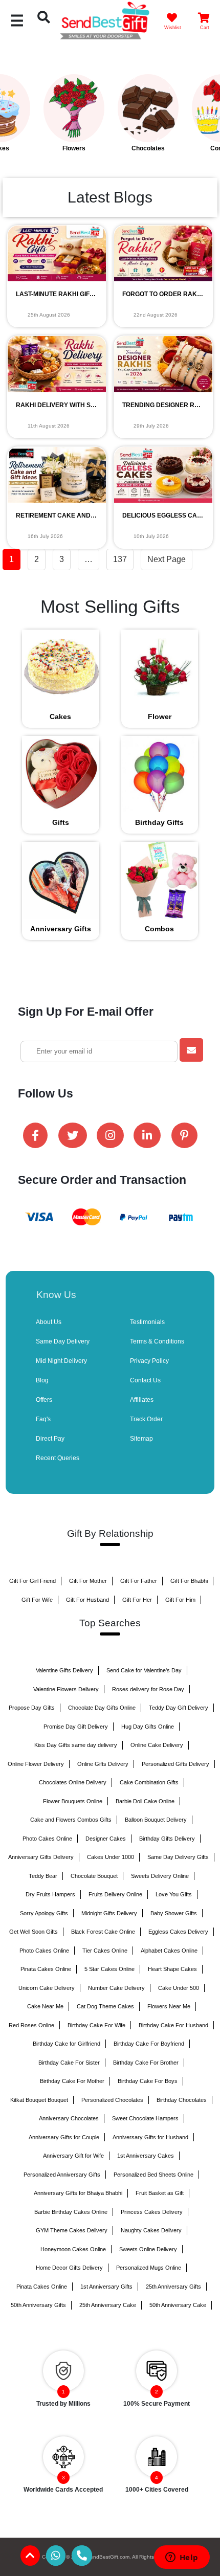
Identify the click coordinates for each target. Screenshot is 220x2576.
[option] (37, 114)
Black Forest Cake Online (103, 1932)
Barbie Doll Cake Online (145, 1801)
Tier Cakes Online (105, 1951)
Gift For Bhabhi (189, 1581)
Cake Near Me (45, 2006)
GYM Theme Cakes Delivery (72, 2230)
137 (120, 559)
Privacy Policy (149, 1361)
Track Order (146, 1419)
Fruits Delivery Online (115, 1894)
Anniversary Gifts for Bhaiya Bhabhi (78, 2193)
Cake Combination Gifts (149, 1782)
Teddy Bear (43, 1876)
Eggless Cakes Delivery (178, 1932)
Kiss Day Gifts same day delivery (76, 1745)
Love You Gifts (174, 1894)
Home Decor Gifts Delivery (69, 2268)
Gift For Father (139, 1581)
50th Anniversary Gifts (38, 2305)
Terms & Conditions (157, 1341)
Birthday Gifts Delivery (167, 1839)
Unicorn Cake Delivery (47, 1988)
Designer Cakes (106, 1839)
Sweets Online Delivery (148, 2249)
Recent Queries (58, 1458)
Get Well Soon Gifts (34, 1932)
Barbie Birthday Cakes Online (71, 2212)
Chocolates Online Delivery (73, 1782)
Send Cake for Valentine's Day (144, 1670)
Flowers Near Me (169, 2006)
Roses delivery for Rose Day (148, 1689)
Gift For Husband (87, 1600)
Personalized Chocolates (112, 2100)
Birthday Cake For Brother (146, 2063)
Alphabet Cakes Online (169, 1951)
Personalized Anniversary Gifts (62, 2175)
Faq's (43, 1419)
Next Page (167, 559)
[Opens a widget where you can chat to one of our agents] (182, 2558)
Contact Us (145, 1380)
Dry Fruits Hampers (50, 1894)
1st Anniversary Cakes (146, 2156)
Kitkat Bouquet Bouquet (39, 2100)
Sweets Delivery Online (160, 1876)
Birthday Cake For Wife (96, 2025)
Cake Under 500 (179, 1988)
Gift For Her (137, 1600)
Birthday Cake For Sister (69, 2063)
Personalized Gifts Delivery (175, 1764)
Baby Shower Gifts (174, 1913)
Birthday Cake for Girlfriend (67, 2044)
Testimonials (147, 1322)
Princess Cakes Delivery (152, 2212)
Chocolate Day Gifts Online (102, 1708)
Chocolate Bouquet (94, 1876)
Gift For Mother (88, 1581)
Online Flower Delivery (36, 1764)
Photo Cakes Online (47, 1839)
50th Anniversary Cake (178, 2305)
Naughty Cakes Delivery (151, 2230)
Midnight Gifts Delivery (109, 1913)
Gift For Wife (37, 1600)
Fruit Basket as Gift (160, 2193)
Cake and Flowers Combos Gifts (71, 1820)
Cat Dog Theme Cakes (105, 2006)
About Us (49, 1322)
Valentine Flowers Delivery (66, 1689)
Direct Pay (50, 1439)
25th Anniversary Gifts (173, 2287)
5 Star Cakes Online (109, 1969)
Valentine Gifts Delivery (64, 1670)
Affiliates (142, 1400)
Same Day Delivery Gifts (178, 1857)
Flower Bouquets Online (73, 1801)
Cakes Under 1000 (111, 1857)
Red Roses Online (31, 2025)
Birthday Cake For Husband (173, 2025)
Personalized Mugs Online (149, 2268)
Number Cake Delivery (116, 1988)
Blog (42, 1380)
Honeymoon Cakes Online (73, 2249)
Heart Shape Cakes (172, 1969)
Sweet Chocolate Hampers (145, 2118)
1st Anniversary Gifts (106, 2287)
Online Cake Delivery (157, 1745)
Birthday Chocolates (182, 2100)
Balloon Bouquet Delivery (156, 1820)
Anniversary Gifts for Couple (64, 2137)
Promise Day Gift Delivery (76, 1727)
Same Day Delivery (63, 1341)
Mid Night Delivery (61, 1361)
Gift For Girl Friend (32, 1581)
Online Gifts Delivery (103, 1764)
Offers (44, 1400)
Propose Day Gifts (32, 1708)
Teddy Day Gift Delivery (179, 1708)
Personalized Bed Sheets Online (153, 2175)
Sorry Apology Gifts (44, 1913)
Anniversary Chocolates (69, 2118)
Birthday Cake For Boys (148, 2081)
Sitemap (141, 1439)
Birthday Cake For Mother (72, 2081)
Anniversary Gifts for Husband (150, 2137)
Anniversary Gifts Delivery (41, 1857)
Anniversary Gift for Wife (73, 2156)
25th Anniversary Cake (108, 2305)
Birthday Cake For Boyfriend (149, 2044)
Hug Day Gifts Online (148, 1727)
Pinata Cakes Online (46, 1969)
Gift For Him (180, 1600)
